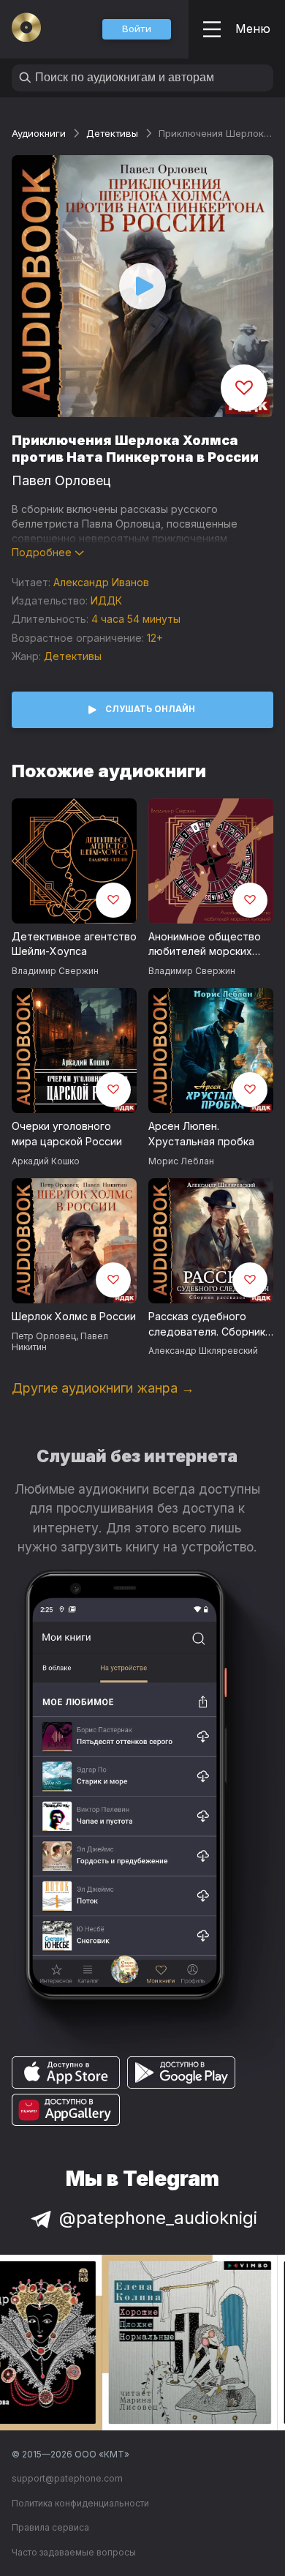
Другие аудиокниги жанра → (103, 1388)
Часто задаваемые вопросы (74, 2552)
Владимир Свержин (55, 971)
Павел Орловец (61, 480)
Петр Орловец (44, 1336)
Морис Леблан (181, 1161)
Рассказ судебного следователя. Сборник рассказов (207, 1325)
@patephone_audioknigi (158, 2218)
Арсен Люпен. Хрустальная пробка (201, 1134)
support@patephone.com (67, 2478)
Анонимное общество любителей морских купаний (205, 945)
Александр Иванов (101, 582)
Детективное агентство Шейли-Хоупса (74, 944)
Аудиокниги (39, 133)
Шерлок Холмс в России (74, 1316)
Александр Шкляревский (203, 1351)
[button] (137, 29)
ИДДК (106, 600)
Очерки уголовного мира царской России (67, 1134)
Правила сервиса (50, 2527)
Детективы (112, 133)
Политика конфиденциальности (80, 2503)
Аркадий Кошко (46, 1161)
